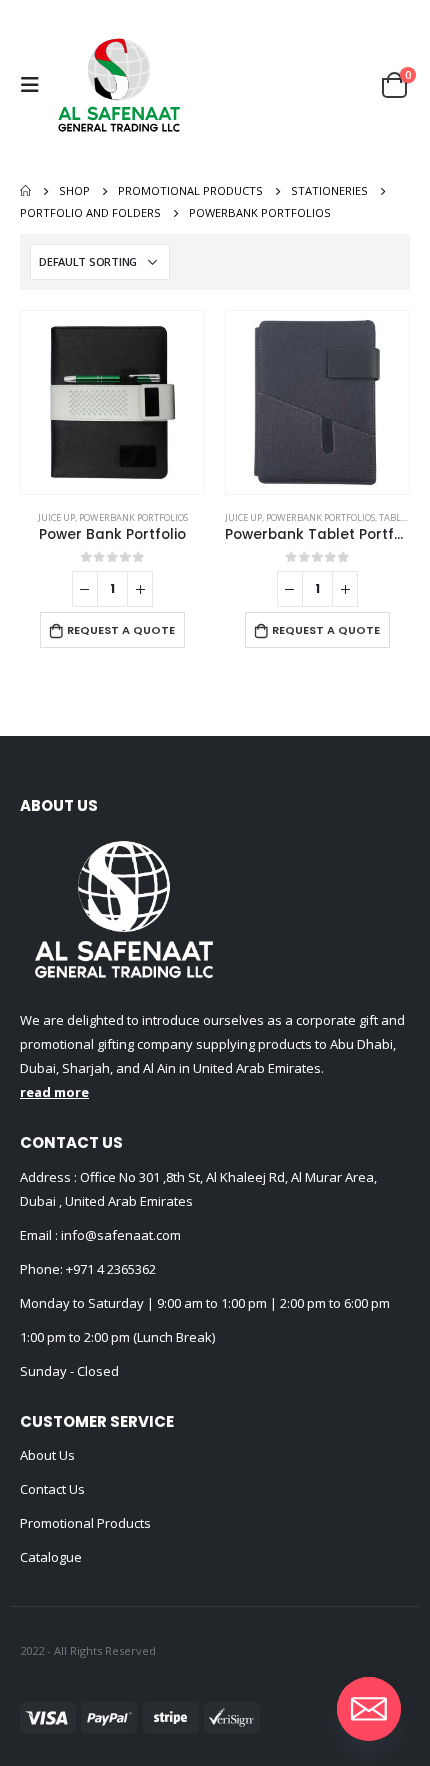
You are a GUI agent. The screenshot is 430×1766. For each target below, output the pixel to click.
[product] (112, 402)
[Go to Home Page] (25, 191)
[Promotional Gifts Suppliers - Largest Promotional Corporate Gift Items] (119, 85)
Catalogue (51, 1557)
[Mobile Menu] (35, 85)
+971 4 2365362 (111, 1269)
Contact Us (52, 1489)
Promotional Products (85, 1523)
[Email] (369, 1709)
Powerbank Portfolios (133, 517)
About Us (47, 1455)
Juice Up (56, 517)
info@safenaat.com (119, 1235)
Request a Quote (121, 630)
